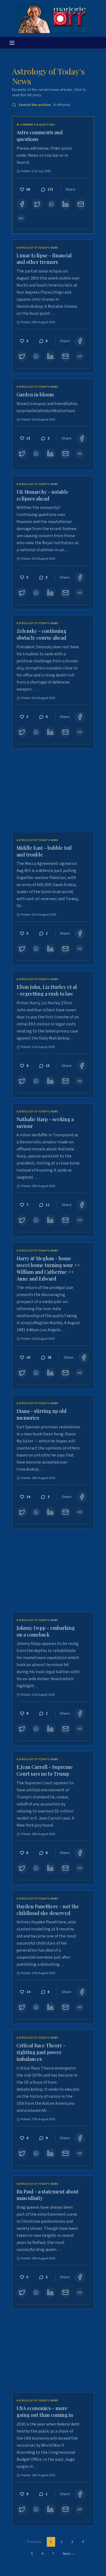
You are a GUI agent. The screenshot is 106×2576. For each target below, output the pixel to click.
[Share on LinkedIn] (66, 204)
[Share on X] (37, 204)
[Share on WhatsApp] (51, 204)
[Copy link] (21, 218)
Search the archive (44, 105)
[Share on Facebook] (22, 204)
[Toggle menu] (12, 43)
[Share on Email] (81, 204)
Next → (69, 2554)
